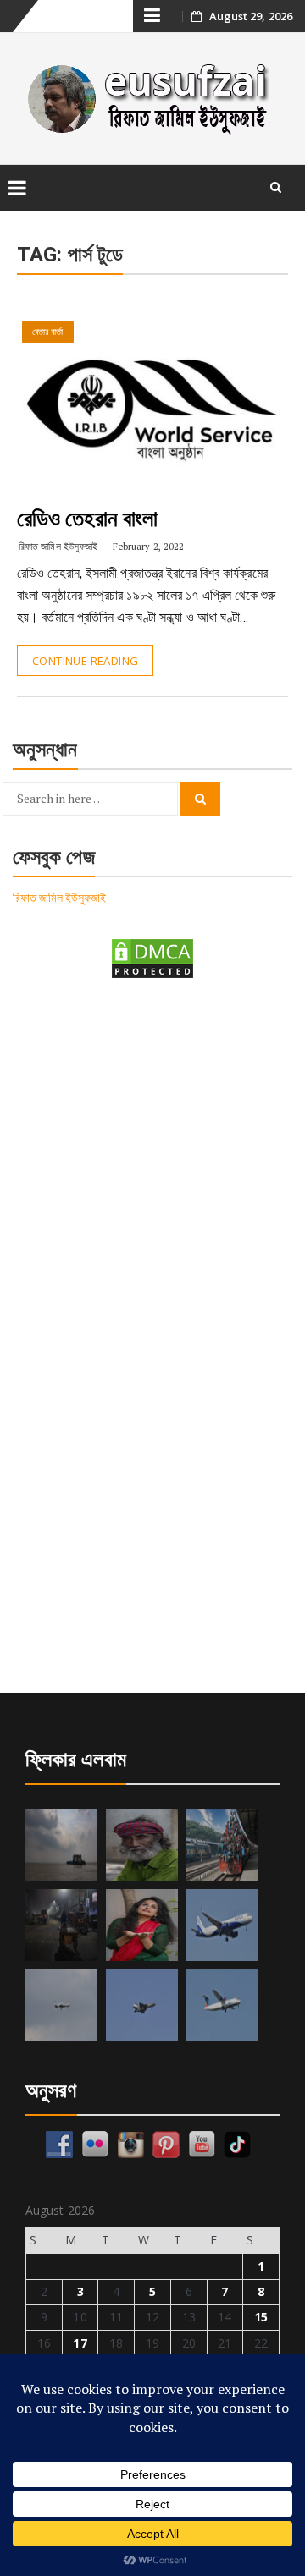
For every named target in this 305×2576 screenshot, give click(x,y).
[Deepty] (142, 1925)
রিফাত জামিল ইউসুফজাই (58, 546)
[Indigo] (222, 1925)
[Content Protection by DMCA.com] (152, 957)
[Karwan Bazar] (61, 1925)
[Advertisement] (152, 1162)
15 (261, 2317)
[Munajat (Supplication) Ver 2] (222, 1845)
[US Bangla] (222, 2005)
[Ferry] (61, 1845)
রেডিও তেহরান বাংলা (87, 519)
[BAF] (61, 2005)
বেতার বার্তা (48, 332)
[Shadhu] (142, 1845)
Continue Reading (85, 661)
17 (80, 2343)
